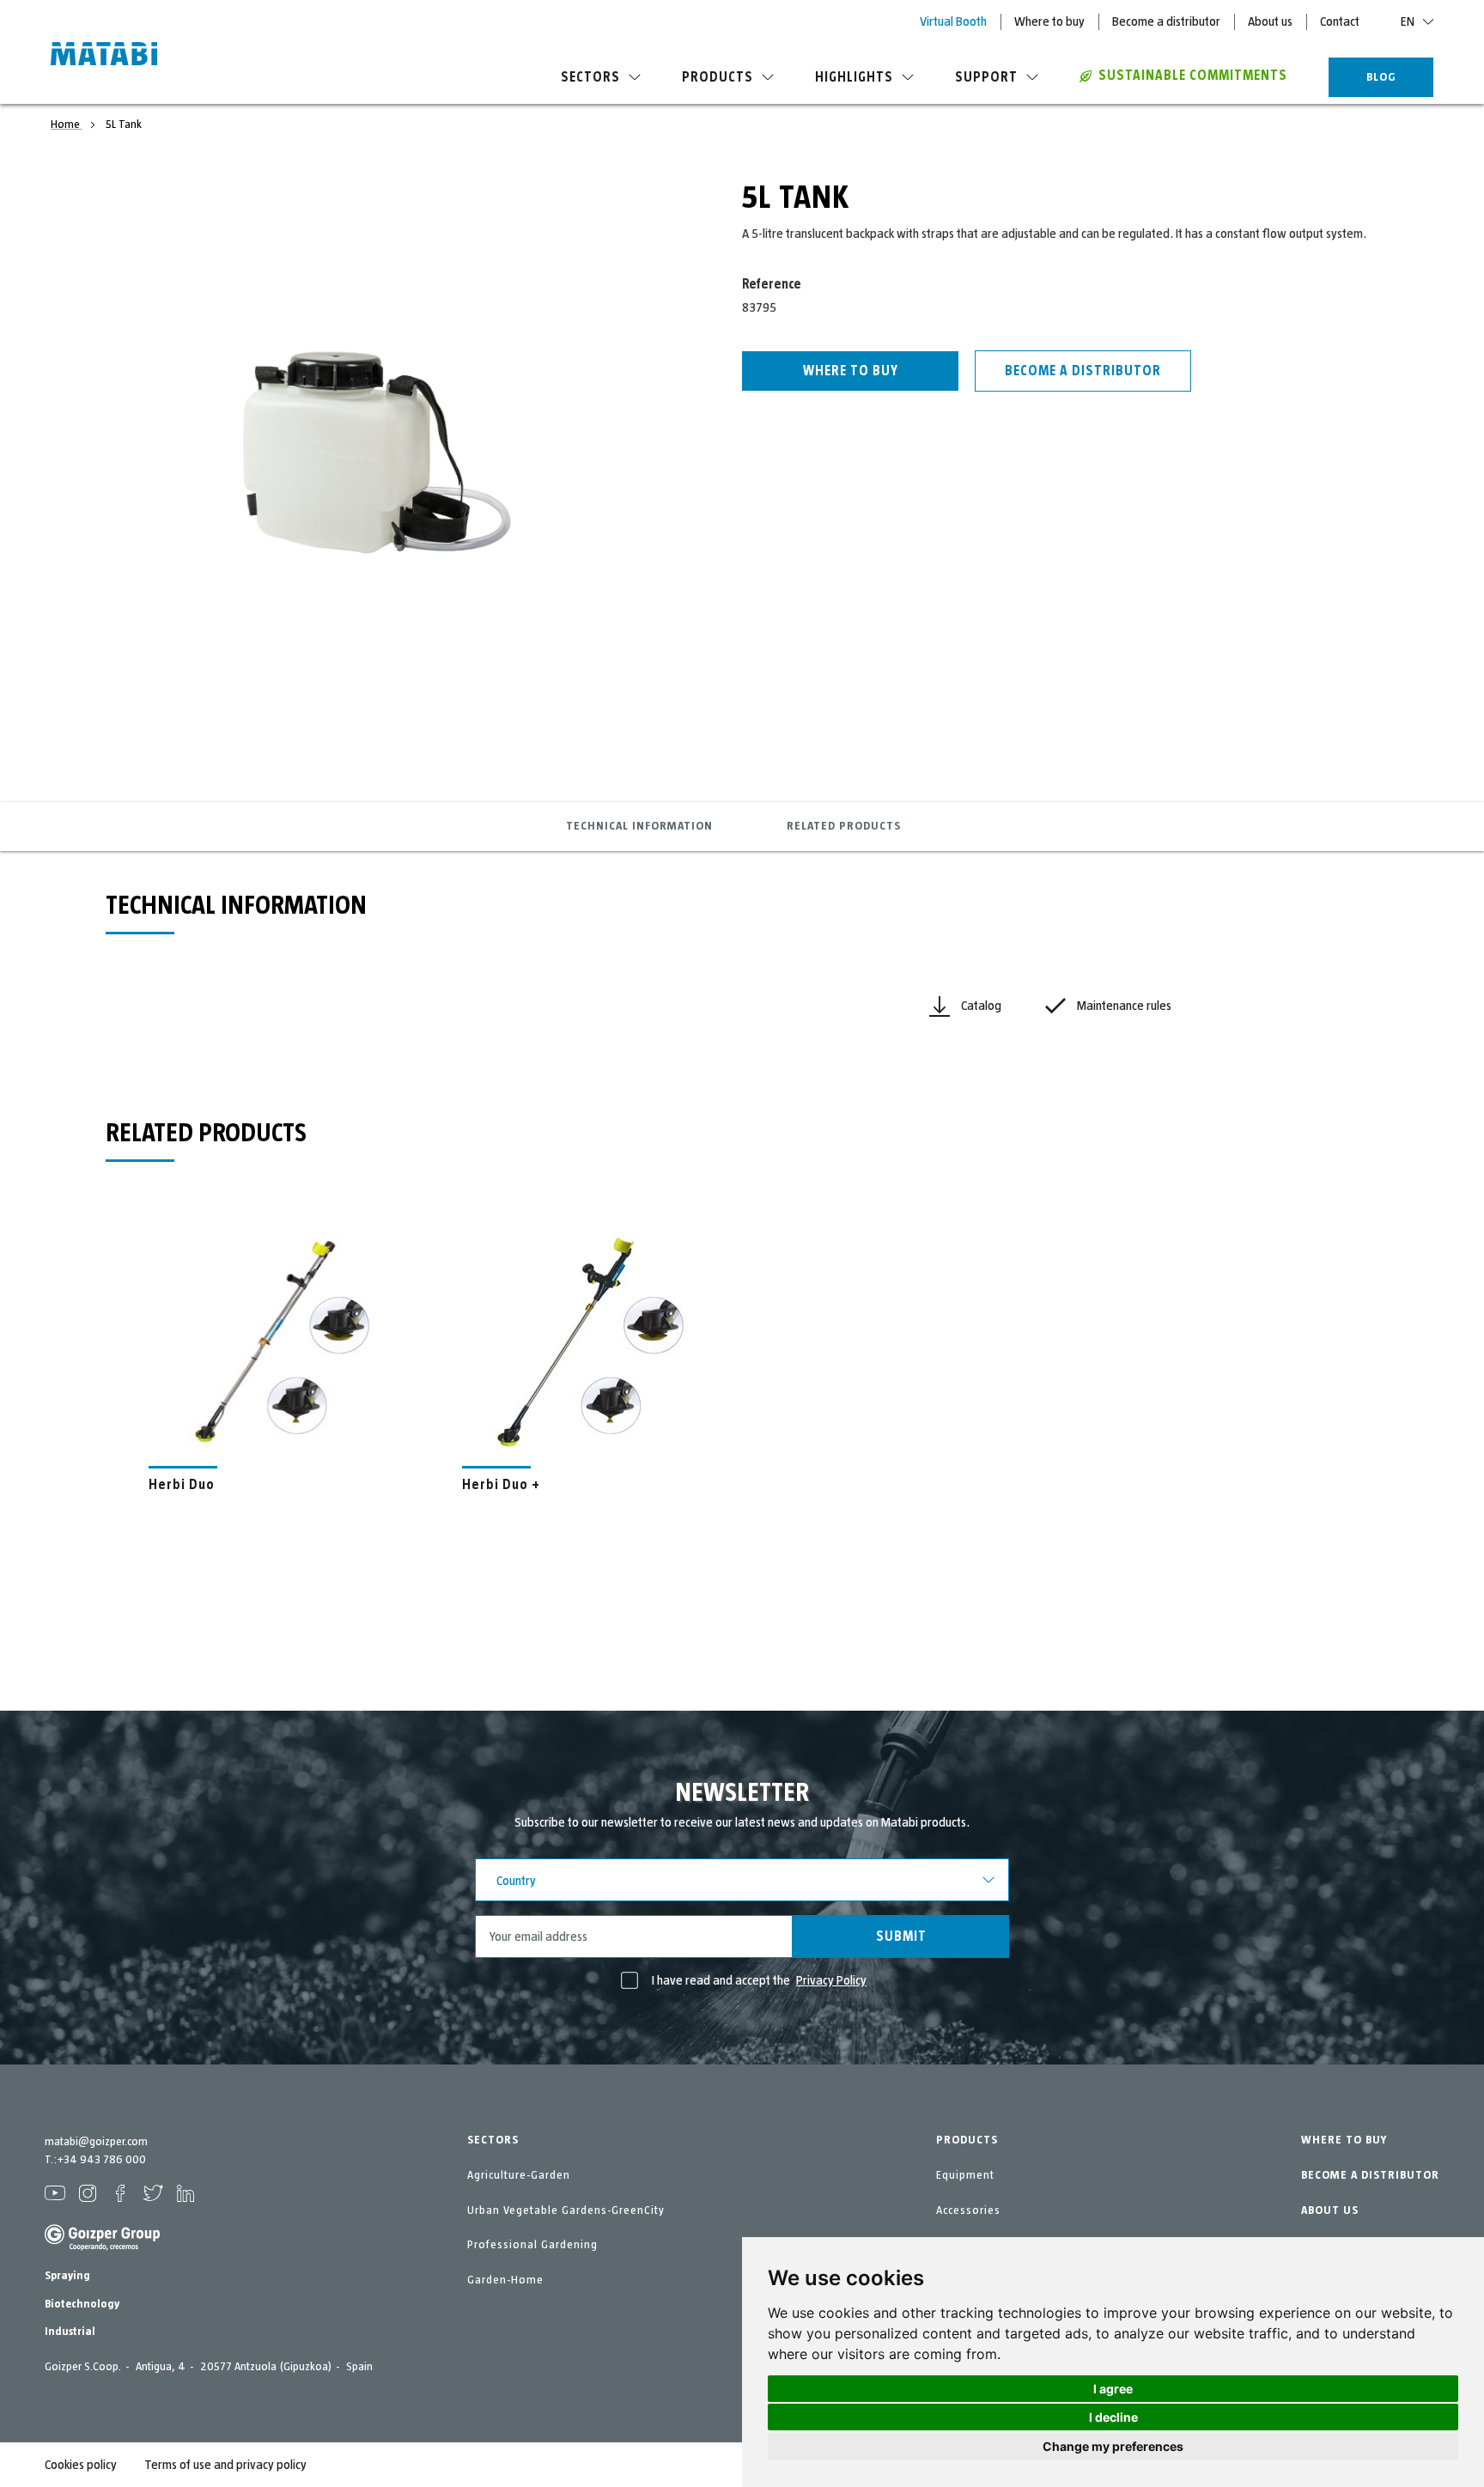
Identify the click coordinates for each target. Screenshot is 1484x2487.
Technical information (639, 826)
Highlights (854, 77)
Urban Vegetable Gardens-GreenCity (566, 2210)
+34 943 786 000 (101, 2160)
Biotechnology (82, 2304)
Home (67, 125)
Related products (844, 826)
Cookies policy (81, 2465)
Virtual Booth (953, 21)
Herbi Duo (182, 1485)
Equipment (965, 2175)
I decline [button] (1113, 2417)
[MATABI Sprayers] (104, 56)
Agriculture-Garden (519, 2175)
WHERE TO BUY (1344, 2140)
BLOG (1381, 77)
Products (718, 77)
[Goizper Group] (102, 2247)
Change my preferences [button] (1113, 2446)
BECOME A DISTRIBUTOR (1370, 2175)
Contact (1340, 21)
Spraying (67, 2276)
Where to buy (1049, 21)
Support (986, 77)
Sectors (590, 77)
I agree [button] (1113, 2389)
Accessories (968, 2210)
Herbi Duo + (501, 1485)
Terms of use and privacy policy (225, 2465)
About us (1270, 21)
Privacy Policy (831, 1980)
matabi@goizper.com (96, 2142)
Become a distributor (1166, 21)
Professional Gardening (532, 2245)
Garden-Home (505, 2280)
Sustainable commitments (1193, 76)
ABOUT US (1330, 2210)
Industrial (70, 2332)
